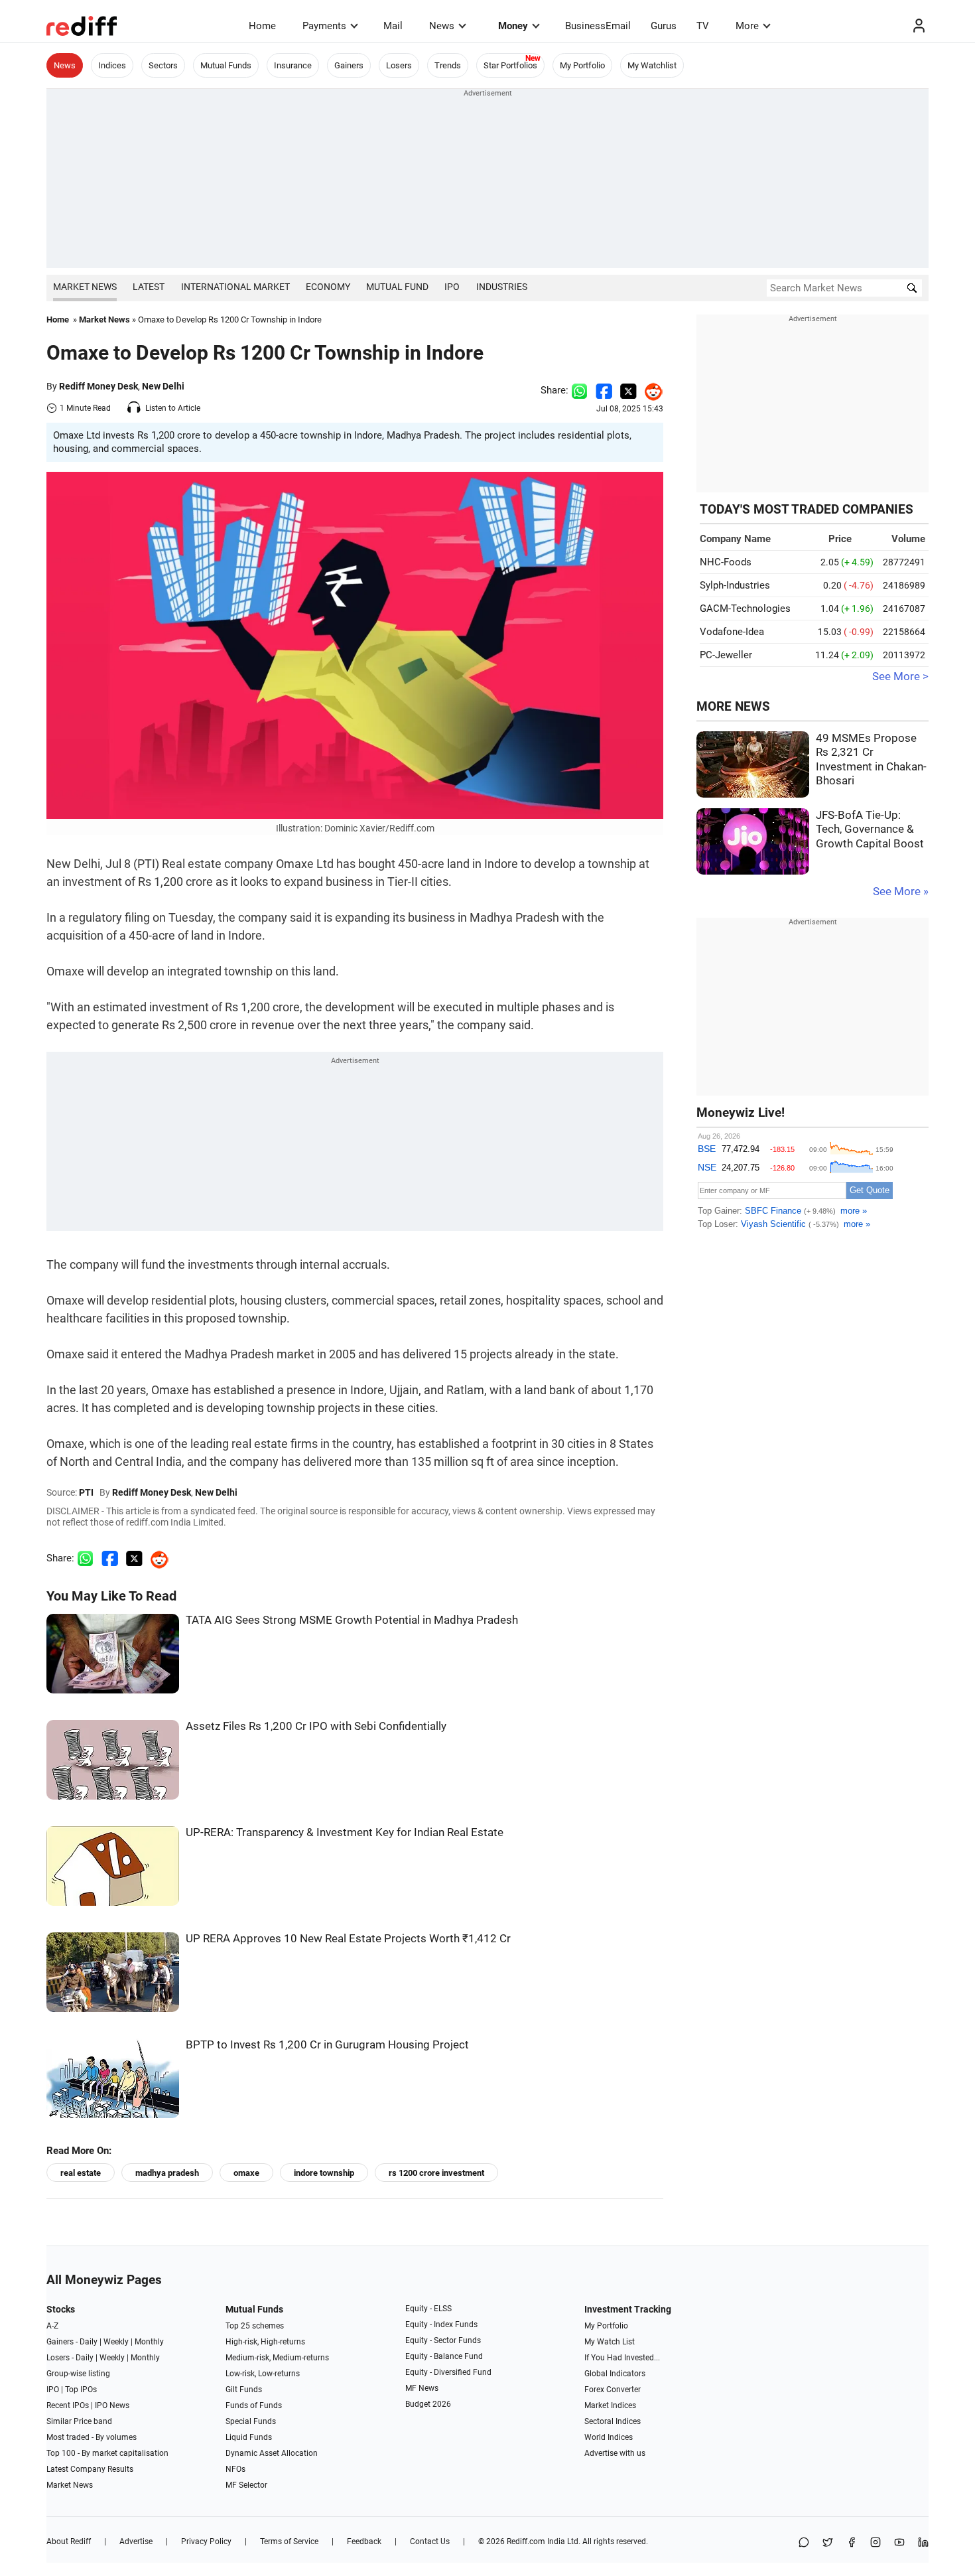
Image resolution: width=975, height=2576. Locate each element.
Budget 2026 (428, 2404)
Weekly (116, 2342)
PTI (86, 1492)
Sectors (163, 65)
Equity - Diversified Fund (448, 2372)
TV (703, 26)
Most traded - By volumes (92, 2437)
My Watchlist (652, 65)
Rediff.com (526, 2541)
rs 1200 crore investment (436, 2173)
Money (513, 26)
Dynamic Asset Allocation (272, 2453)
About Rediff (69, 2541)
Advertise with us (615, 2453)
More (747, 26)
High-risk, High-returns (265, 2342)
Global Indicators (615, 2374)
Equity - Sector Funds (443, 2340)
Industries (502, 287)
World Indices (609, 2437)
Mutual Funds (226, 65)
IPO (452, 287)
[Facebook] (852, 2543)
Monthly (149, 2342)
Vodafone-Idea (732, 632)
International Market (235, 287)
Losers (399, 65)
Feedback (364, 2541)
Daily (89, 2342)
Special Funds (251, 2421)
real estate (81, 2173)
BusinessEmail (598, 26)
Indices (112, 65)
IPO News (112, 2405)
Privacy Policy (206, 2541)
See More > (900, 677)
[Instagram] (876, 2543)
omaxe (246, 2173)
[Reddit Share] (650, 390)
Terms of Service (289, 2541)
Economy (328, 287)
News (442, 26)
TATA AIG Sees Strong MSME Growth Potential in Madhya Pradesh (352, 1620)
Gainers (349, 65)
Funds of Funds (254, 2405)
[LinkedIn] (923, 2543)
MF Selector (246, 2485)
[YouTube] (899, 2543)
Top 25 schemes (255, 2326)
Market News (85, 287)
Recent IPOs (68, 2405)
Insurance (293, 65)
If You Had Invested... (622, 2358)
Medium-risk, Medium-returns (277, 2358)
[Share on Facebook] (604, 390)
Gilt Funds (244, 2390)
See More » (901, 892)
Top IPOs (81, 2390)
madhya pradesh (167, 2173)
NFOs (235, 2469)
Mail (393, 26)
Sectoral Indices (613, 2421)
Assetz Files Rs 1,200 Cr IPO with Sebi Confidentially (316, 1726)
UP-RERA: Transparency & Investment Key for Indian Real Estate (345, 1832)
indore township (324, 2173)
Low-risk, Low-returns (263, 2374)
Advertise (136, 2541)
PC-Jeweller (726, 655)
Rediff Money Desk (98, 386)
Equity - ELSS (428, 2309)
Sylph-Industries (735, 585)
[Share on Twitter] (628, 390)
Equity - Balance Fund (444, 2356)
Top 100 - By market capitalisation (107, 2453)
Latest (149, 287)
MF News (422, 2388)
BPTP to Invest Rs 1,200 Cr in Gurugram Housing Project (327, 2045)
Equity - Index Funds (441, 2325)
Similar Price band (79, 2421)
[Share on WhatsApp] (804, 2543)
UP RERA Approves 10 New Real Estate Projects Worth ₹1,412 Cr (348, 1939)
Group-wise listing (78, 2374)
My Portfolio (582, 65)
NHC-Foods (726, 562)
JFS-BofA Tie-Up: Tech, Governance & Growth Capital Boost (870, 829)
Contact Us (430, 2541)
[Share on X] (828, 2543)
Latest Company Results (90, 2469)
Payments (324, 26)
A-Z (52, 2326)
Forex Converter (613, 2390)
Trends (448, 65)
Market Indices (610, 2405)
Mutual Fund (397, 287)
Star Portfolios (510, 65)
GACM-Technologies (745, 608)
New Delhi (163, 386)
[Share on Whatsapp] (579, 390)
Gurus (664, 26)
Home (262, 26)
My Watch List (610, 2342)
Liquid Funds (249, 2437)
